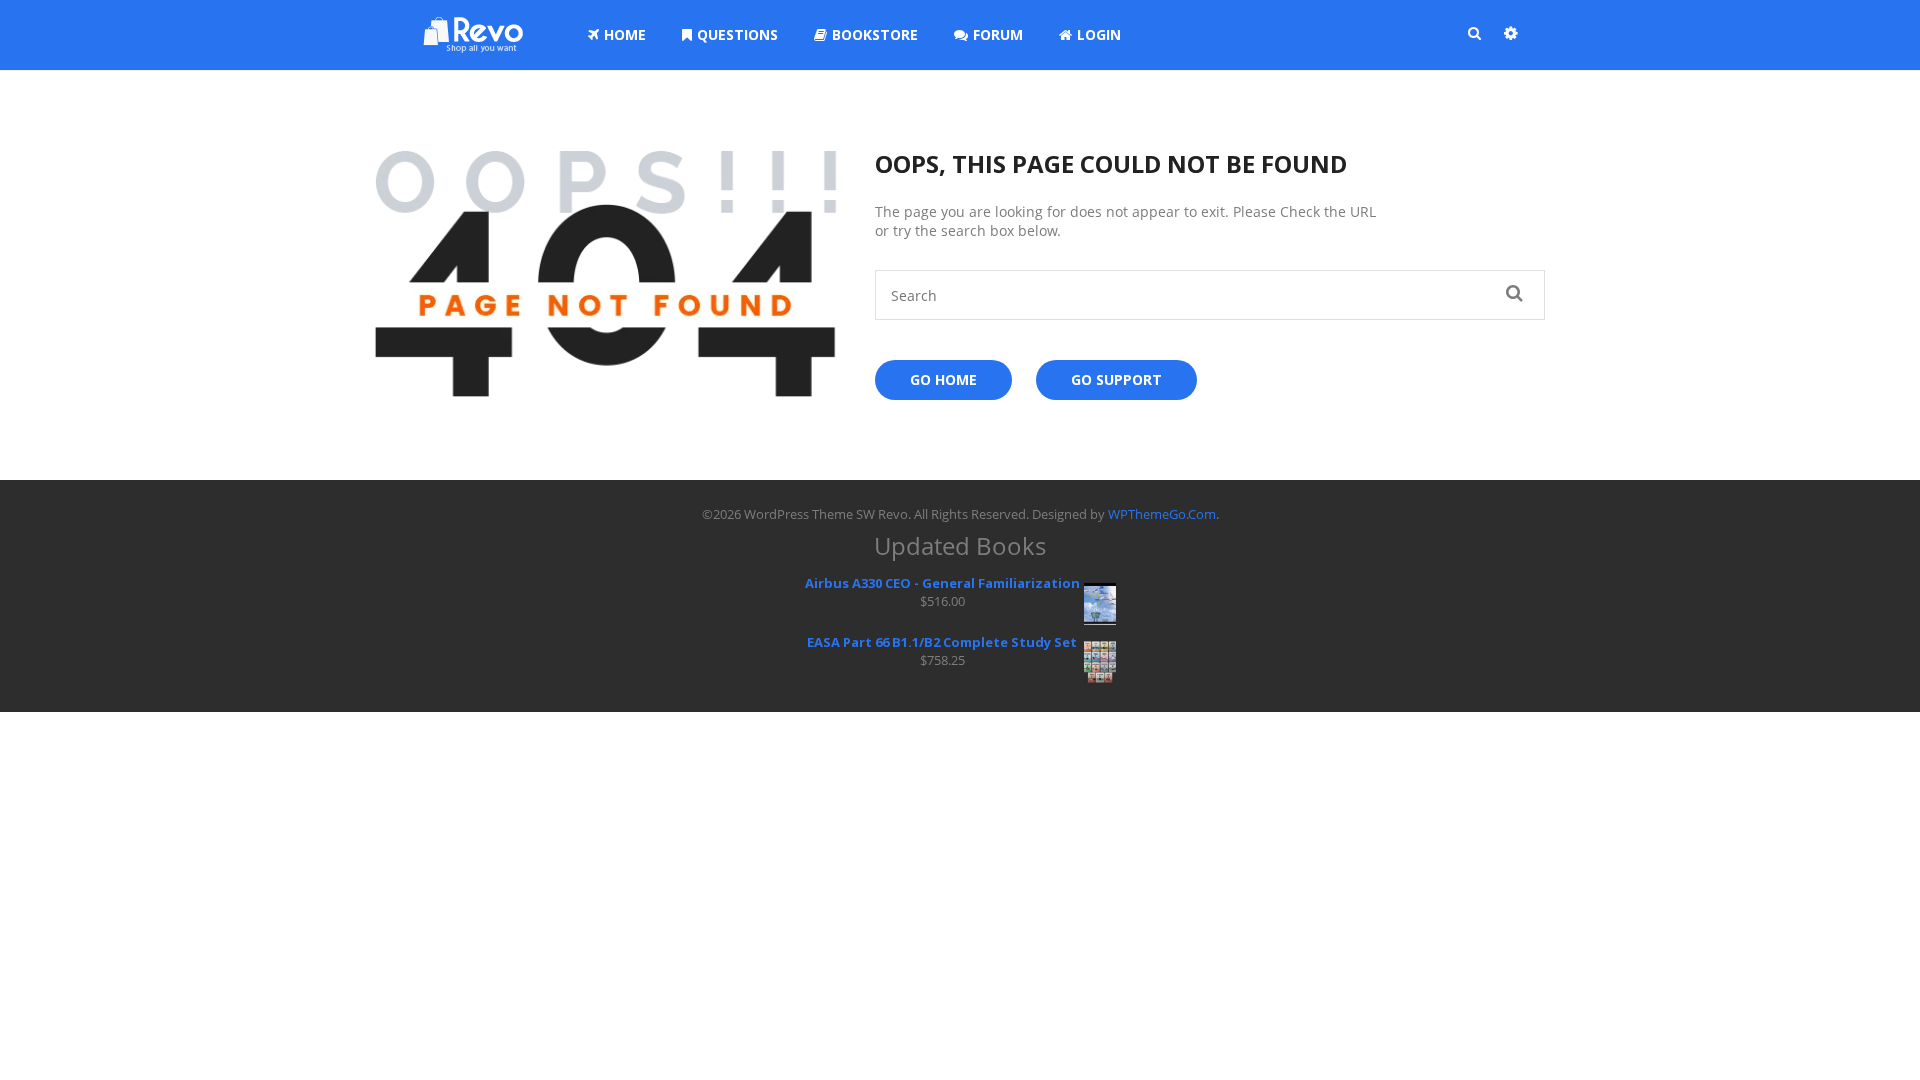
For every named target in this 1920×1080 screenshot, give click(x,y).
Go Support (1116, 379)
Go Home (943, 379)
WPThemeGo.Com (1162, 514)
